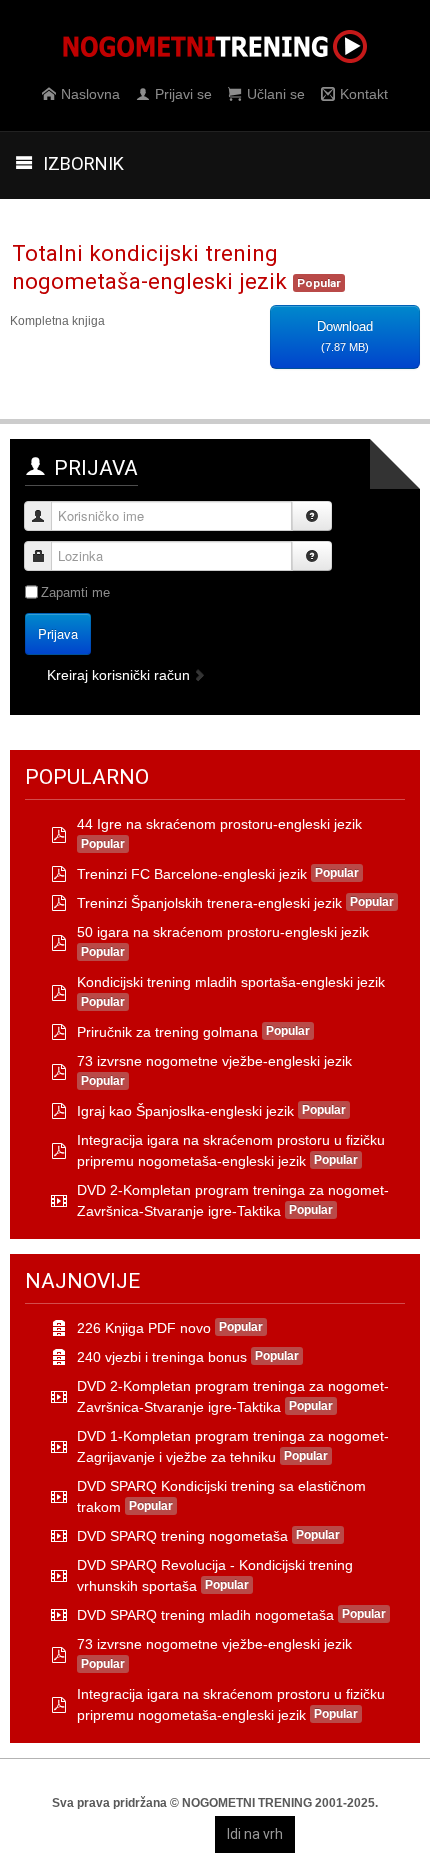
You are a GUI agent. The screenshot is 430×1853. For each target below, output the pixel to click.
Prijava (58, 633)
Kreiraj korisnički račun (120, 675)
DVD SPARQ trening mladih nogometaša (205, 1615)
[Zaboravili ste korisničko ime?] (312, 516)
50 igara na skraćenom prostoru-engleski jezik (223, 932)
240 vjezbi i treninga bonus (162, 1357)
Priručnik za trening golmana (167, 1032)
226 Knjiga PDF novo (144, 1328)
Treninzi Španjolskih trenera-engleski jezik (209, 903)
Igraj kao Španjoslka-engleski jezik (185, 1111)
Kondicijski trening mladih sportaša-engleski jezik (231, 982)
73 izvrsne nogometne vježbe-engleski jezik (214, 1061)
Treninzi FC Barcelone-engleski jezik (192, 874)
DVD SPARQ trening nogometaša (182, 1536)
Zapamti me (75, 592)
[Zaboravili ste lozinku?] (312, 556)
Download (345, 336)
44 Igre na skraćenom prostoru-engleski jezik (219, 824)
